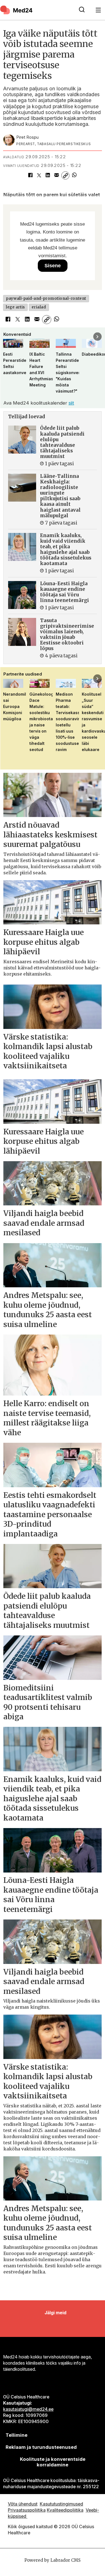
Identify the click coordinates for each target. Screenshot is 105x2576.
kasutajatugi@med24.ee (28, 2409)
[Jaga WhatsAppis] (74, 175)
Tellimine (17, 2435)
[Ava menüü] (98, 10)
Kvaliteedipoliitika (65, 2510)
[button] (8, 337)
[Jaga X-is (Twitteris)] (39, 175)
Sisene (53, 266)
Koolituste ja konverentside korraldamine (53, 2462)
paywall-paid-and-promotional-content (46, 298)
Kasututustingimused (61, 2504)
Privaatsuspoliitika (27, 2510)
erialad (39, 307)
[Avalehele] (36, 10)
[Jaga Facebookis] (30, 175)
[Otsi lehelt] (82, 10)
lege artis (15, 307)
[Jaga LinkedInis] (48, 175)
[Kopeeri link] (65, 175)
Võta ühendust (23, 2504)
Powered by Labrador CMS (53, 2560)
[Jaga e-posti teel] (57, 175)
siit (71, 403)
